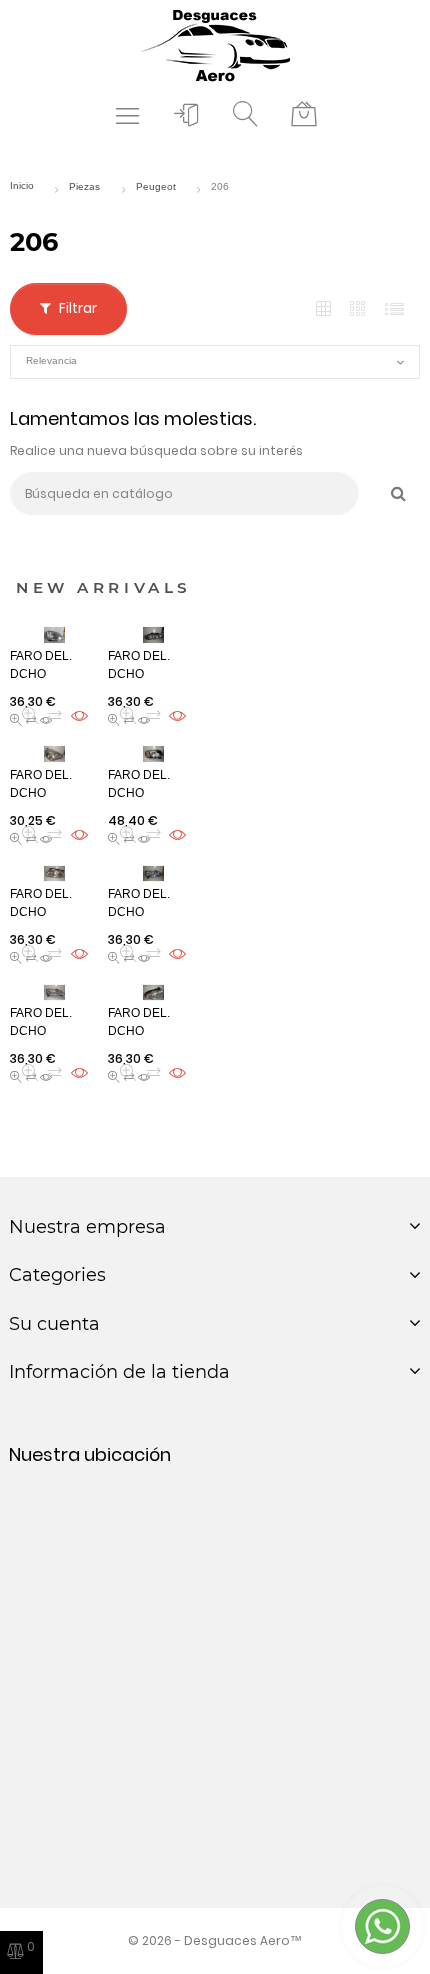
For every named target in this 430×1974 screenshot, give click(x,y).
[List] (394, 309)
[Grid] (323, 309)
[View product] (79, 715)
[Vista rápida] (30, 715)
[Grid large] (359, 309)
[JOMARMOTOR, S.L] (215, 44)
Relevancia (215, 362)
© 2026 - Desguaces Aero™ (215, 1940)
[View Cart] (304, 115)
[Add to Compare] (54, 715)
